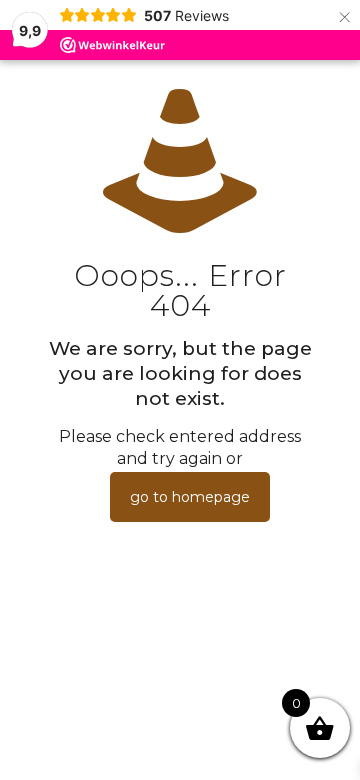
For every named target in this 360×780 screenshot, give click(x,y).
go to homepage (190, 497)
